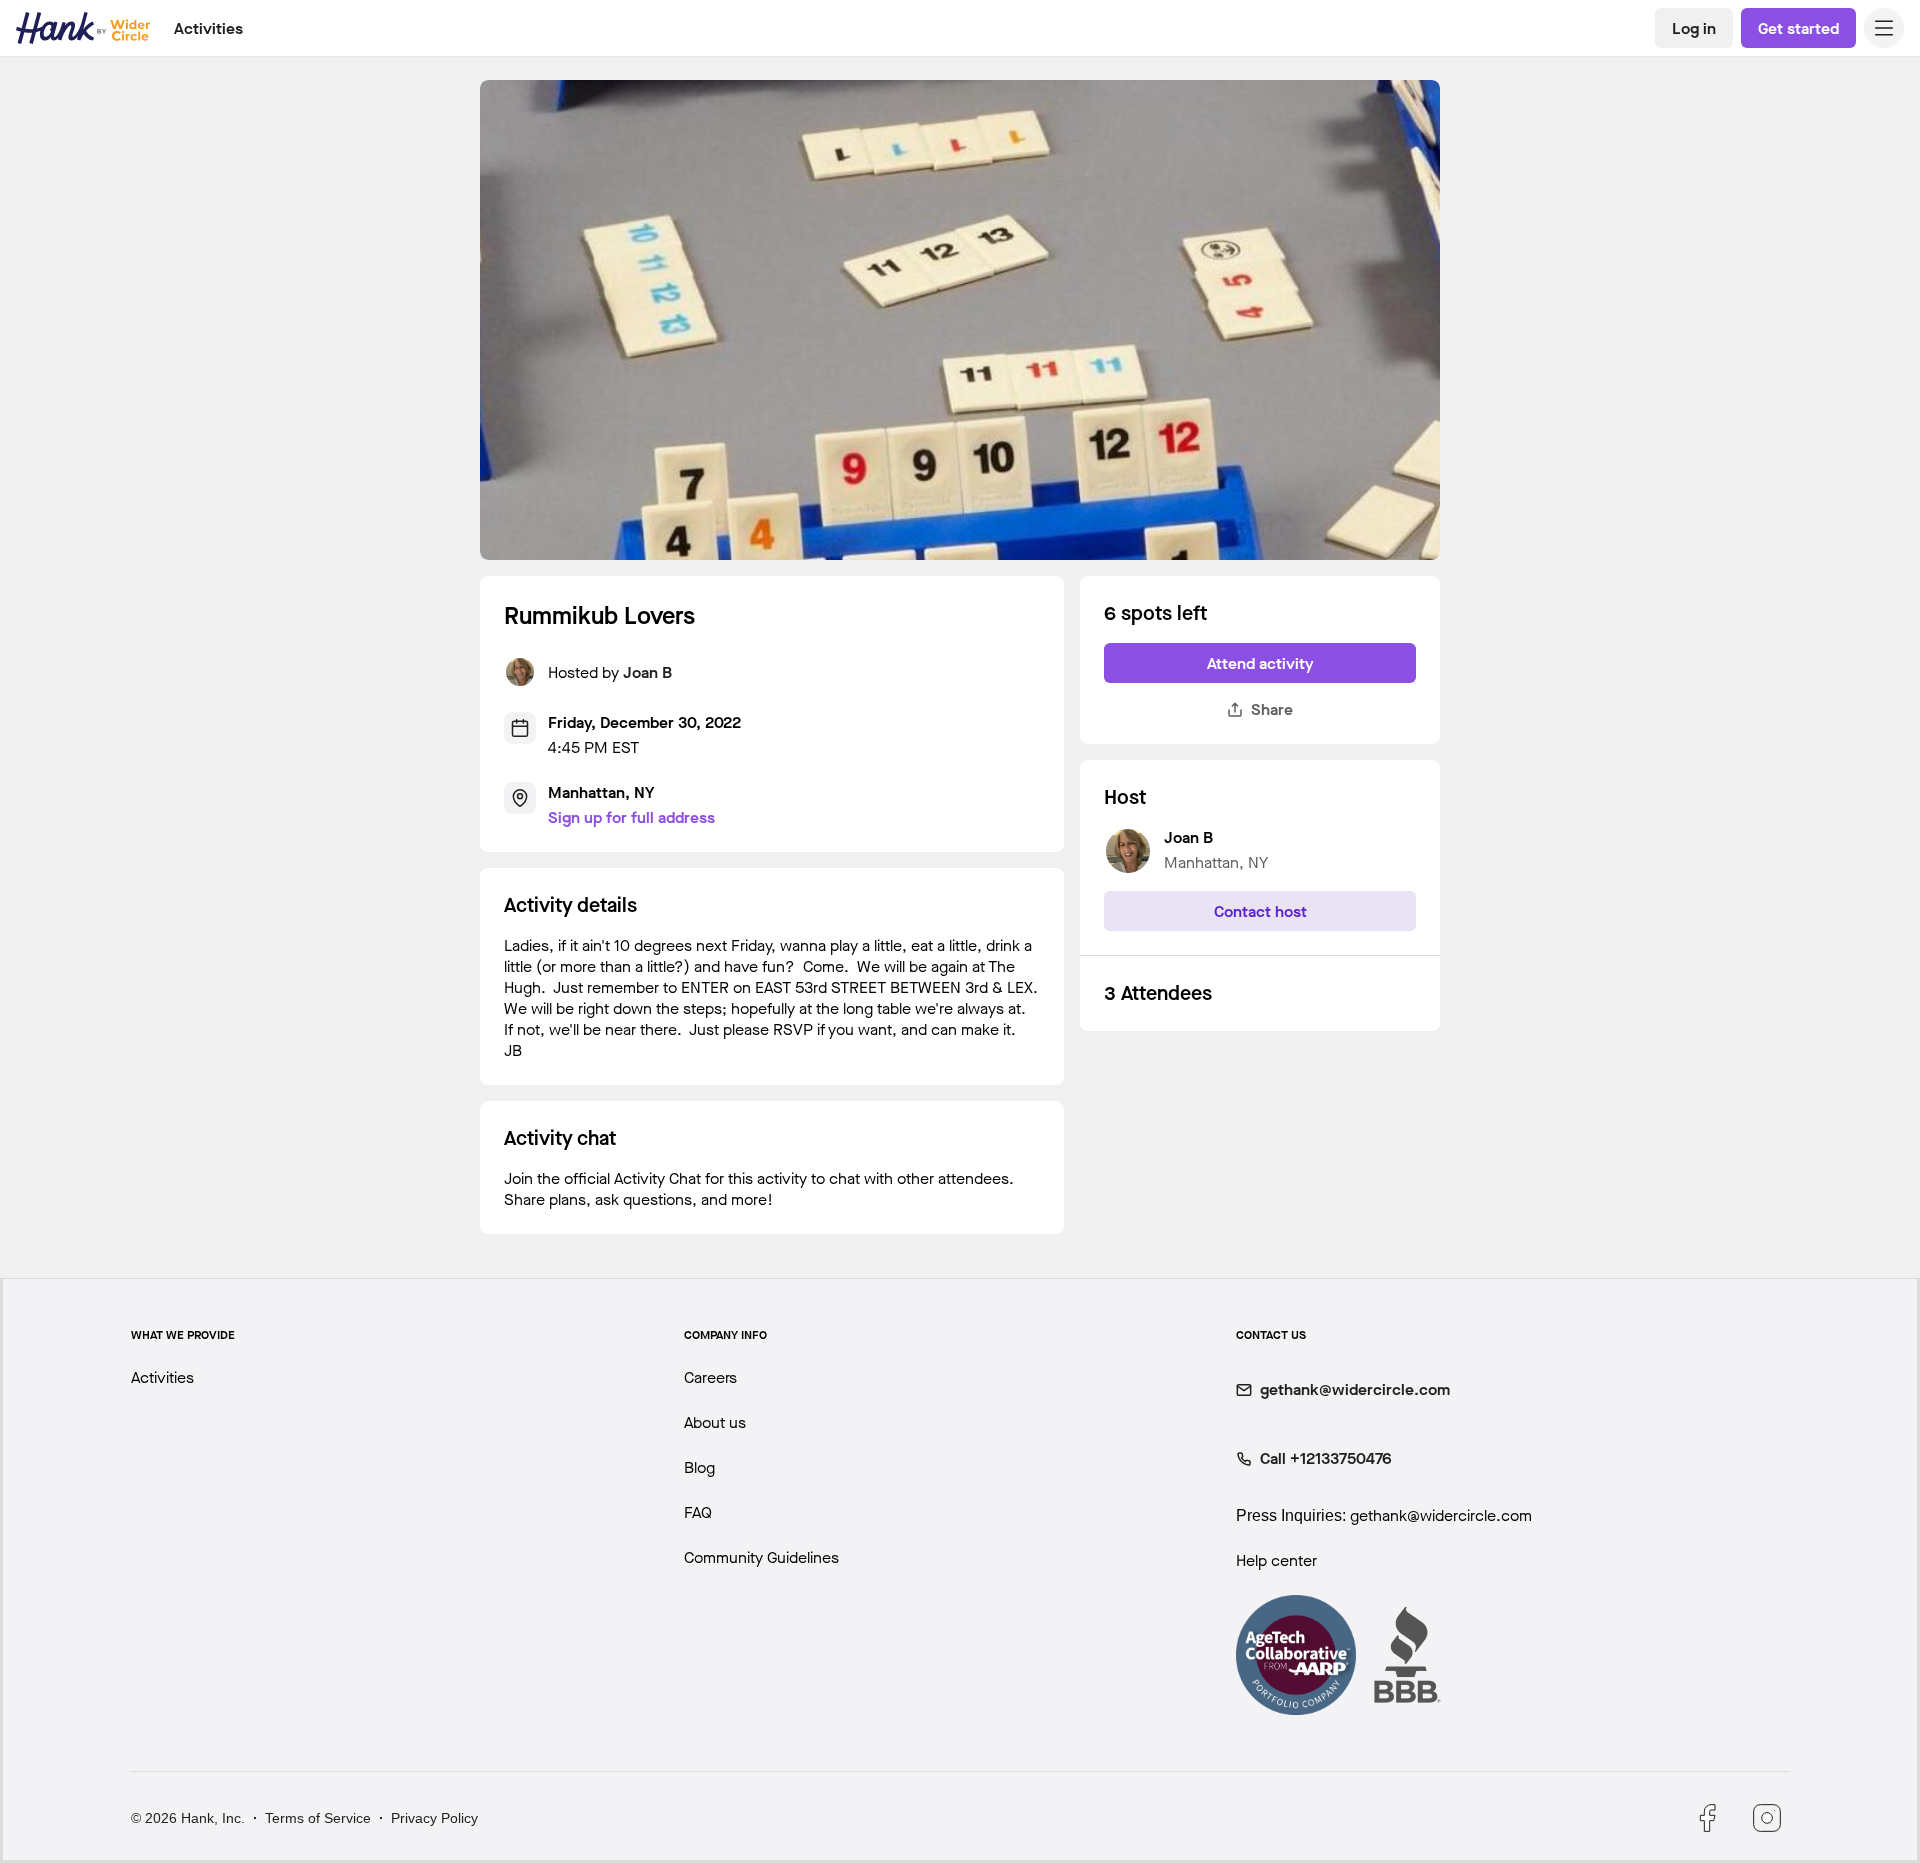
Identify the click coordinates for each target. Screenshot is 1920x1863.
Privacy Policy (434, 1818)
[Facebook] (1707, 1818)
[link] (1694, 28)
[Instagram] (1767, 1818)
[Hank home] (83, 28)
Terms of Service (318, 1818)
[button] (1884, 28)
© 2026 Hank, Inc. (188, 1818)
